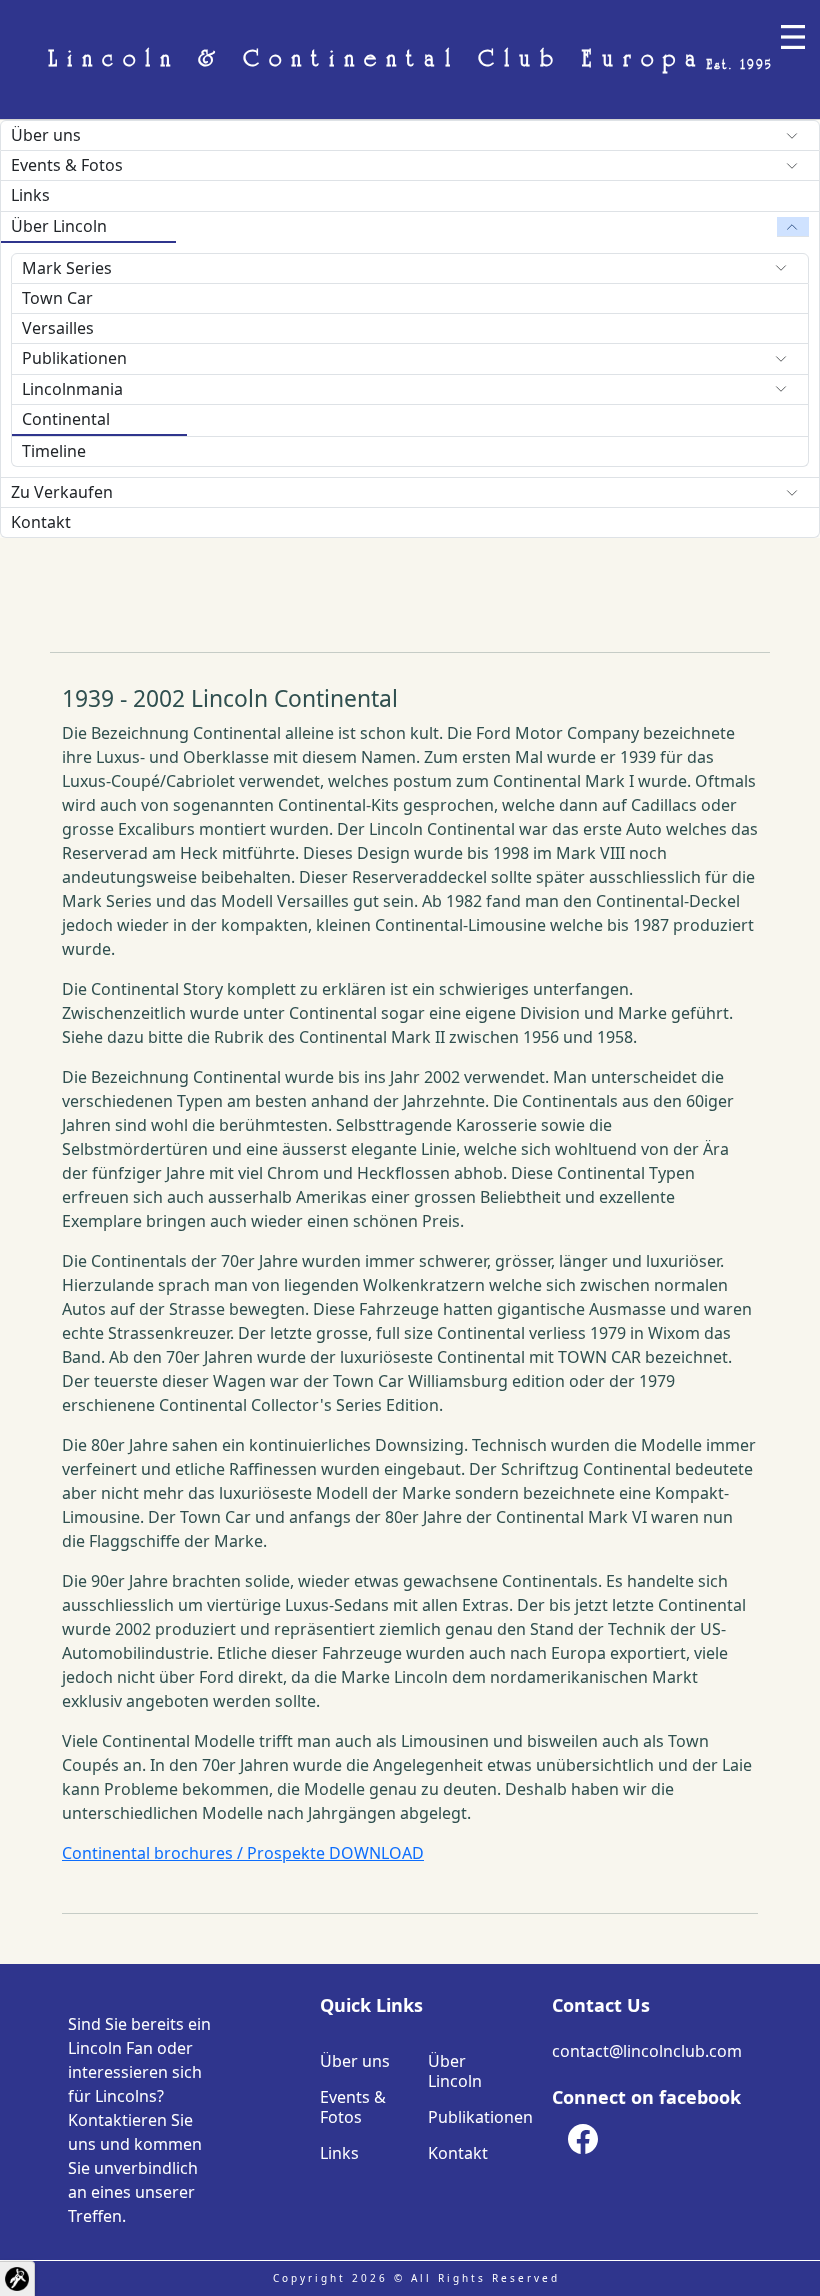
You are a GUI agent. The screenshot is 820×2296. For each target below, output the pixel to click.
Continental (66, 419)
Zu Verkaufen (62, 492)
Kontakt (41, 522)
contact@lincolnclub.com (647, 2051)
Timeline (54, 451)
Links (30, 195)
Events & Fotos (67, 165)
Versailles (58, 328)
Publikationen (74, 358)
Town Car (57, 298)
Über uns (46, 135)
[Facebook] (583, 2139)
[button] (17, 2278)
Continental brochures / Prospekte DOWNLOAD (243, 1853)
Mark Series (67, 268)
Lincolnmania (72, 389)
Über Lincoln (59, 226)
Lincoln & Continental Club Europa (410, 60)
